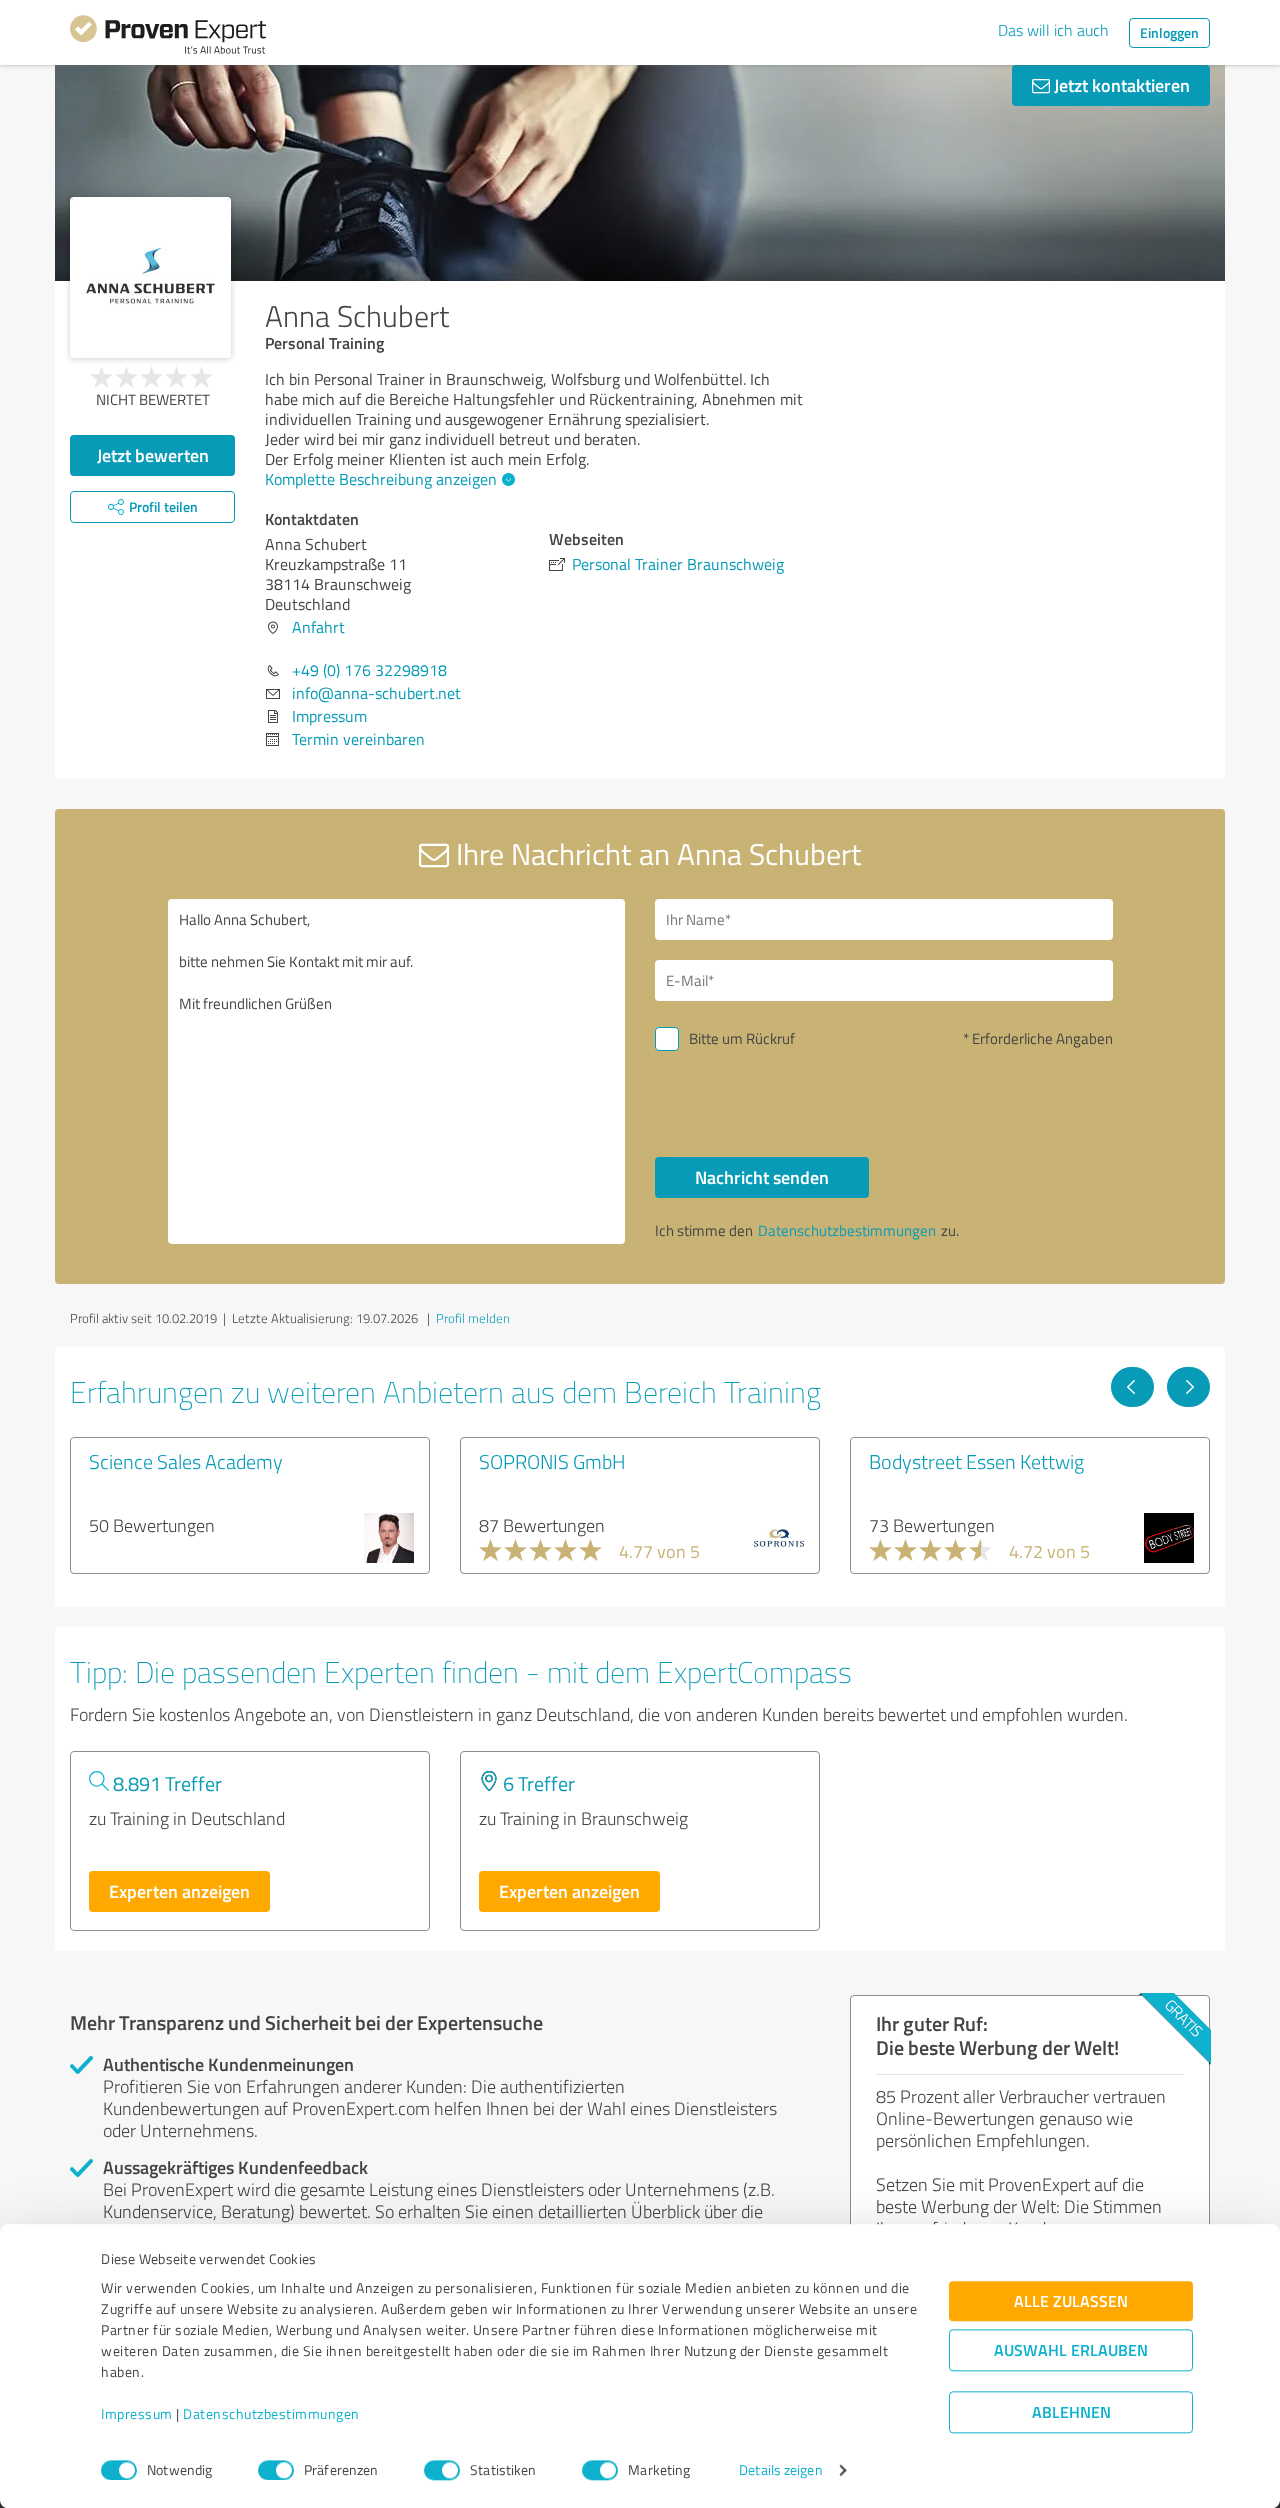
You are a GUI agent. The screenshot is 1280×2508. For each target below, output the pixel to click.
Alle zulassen (1071, 2301)
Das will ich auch (1053, 30)
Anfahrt (318, 627)
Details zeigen (780, 2470)
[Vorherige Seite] (1132, 1387)
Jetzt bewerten (153, 455)
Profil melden (473, 1318)
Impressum (137, 2414)
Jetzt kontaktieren (1120, 85)
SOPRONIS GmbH (552, 1461)
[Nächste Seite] (1188, 1387)
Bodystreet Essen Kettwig (976, 1461)
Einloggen (1169, 32)
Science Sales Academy (186, 1461)
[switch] (276, 2470)
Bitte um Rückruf (742, 1038)
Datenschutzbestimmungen (271, 2414)
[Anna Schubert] (150, 277)
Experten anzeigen (179, 1891)
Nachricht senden (762, 1177)
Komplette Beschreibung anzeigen (381, 479)
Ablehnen (1071, 2412)
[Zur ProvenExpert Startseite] (168, 38)
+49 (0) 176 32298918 (369, 670)
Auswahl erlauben (1071, 2350)
